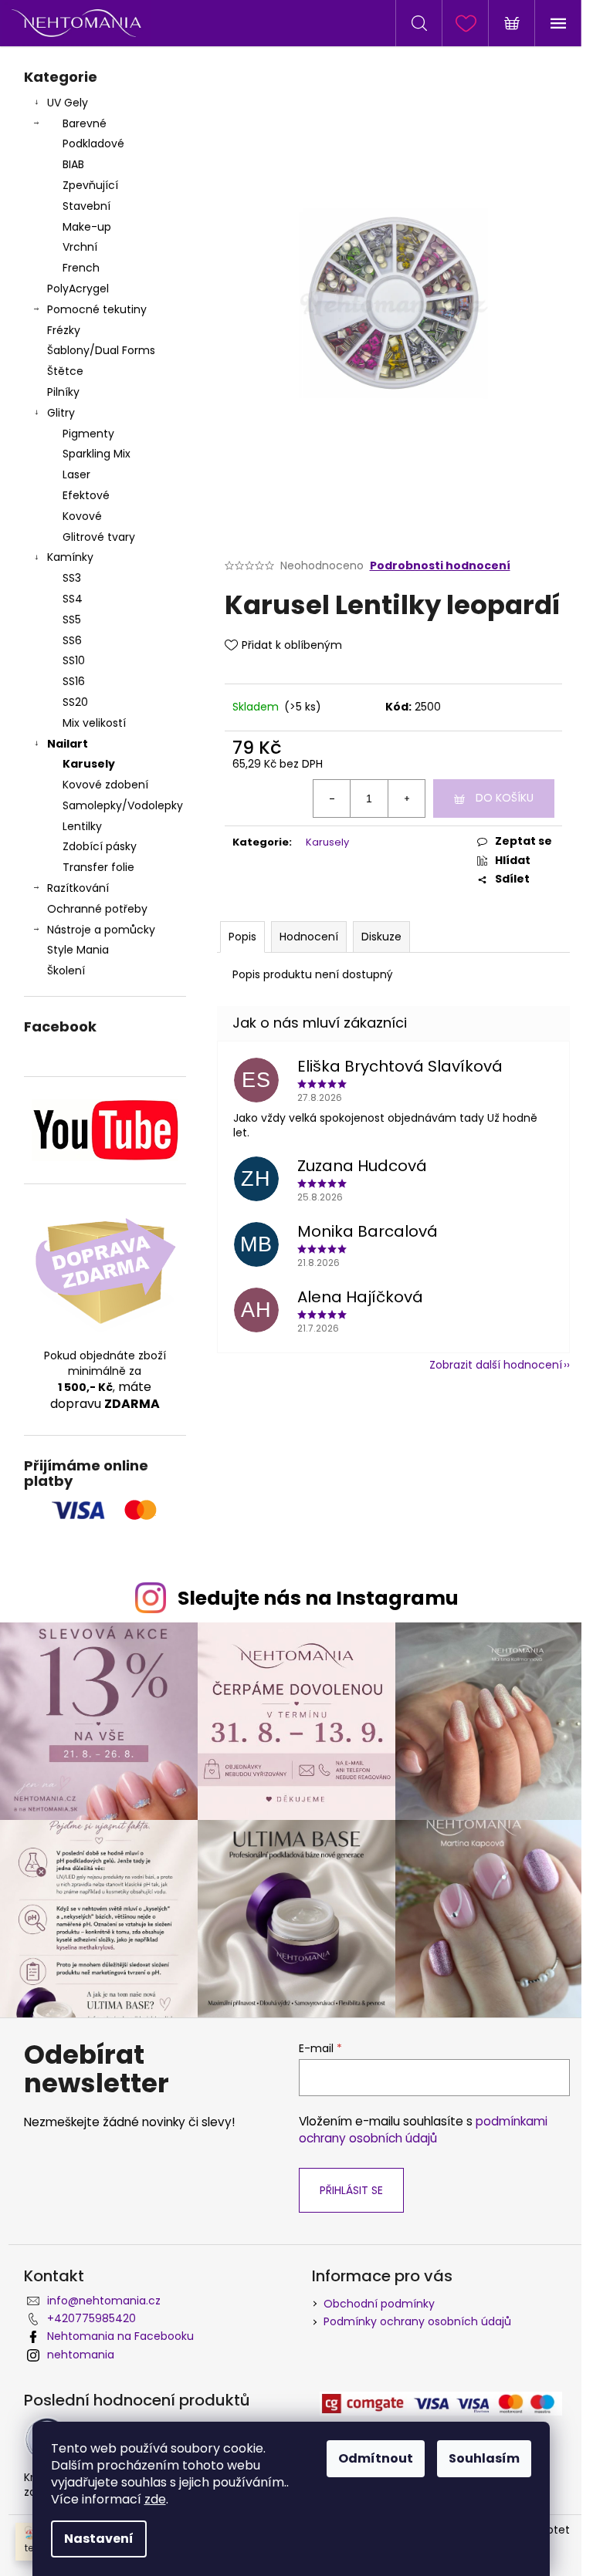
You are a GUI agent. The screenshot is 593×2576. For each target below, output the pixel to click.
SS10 (74, 660)
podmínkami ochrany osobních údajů (423, 2130)
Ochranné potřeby (97, 909)
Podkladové (93, 143)
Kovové (82, 516)
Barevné (85, 123)
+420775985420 (91, 2318)
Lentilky (82, 826)
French (81, 268)
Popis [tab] (242, 937)
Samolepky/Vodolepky (123, 805)
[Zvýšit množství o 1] (406, 798)
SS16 (74, 681)
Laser (76, 474)
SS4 (73, 599)
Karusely (89, 764)
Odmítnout (376, 2458)
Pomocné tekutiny (97, 309)
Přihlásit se (351, 2190)
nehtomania (81, 2355)
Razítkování (78, 888)
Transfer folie (98, 867)
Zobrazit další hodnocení (496, 1365)
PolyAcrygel (78, 289)
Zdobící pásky (100, 846)
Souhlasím (484, 2458)
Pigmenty (88, 434)
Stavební (86, 206)
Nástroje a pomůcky (101, 930)
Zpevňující (90, 185)
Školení (66, 971)
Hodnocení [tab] (309, 937)
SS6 (72, 640)
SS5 (72, 620)
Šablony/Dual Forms (101, 350)
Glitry (61, 413)
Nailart (68, 744)
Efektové (86, 495)
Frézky (64, 330)
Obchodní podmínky (379, 2304)
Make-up (87, 227)
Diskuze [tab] (381, 937)
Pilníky (65, 392)
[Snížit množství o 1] (332, 798)
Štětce (65, 371)
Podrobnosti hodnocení (440, 566)
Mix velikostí (94, 723)
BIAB (73, 164)
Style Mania (78, 950)
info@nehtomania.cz (104, 2301)
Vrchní (80, 247)
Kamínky (70, 557)
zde (155, 2499)
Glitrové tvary (99, 537)
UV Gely (68, 103)
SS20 (75, 702)
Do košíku (505, 798)
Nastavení (99, 2539)
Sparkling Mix (97, 454)
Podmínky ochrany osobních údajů (417, 2321)
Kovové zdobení (105, 785)
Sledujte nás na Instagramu (318, 1598)
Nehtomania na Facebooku (120, 2336)
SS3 (72, 578)
